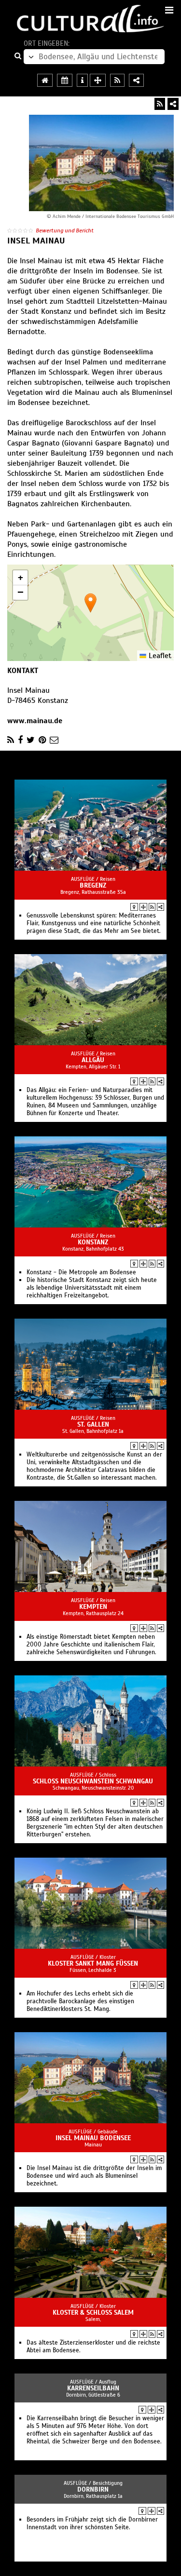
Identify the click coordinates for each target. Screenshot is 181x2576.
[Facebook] (20, 740)
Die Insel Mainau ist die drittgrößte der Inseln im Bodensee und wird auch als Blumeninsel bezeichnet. (94, 2176)
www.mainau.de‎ (35, 721)
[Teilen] (173, 104)
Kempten (93, 1607)
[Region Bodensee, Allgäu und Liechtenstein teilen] (136, 80)
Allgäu (93, 1060)
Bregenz (93, 885)
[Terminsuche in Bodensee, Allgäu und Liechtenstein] (65, 80)
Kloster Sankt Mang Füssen (93, 1963)
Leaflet (159, 656)
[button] (90, 603)
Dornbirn (93, 2489)
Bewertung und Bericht (65, 230)
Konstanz (93, 1242)
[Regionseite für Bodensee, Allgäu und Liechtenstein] (45, 80)
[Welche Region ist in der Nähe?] (98, 80)
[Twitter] (31, 740)
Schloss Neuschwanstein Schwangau (93, 1781)
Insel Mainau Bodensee (93, 2138)
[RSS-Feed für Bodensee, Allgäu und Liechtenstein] (117, 80)
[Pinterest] (42, 740)
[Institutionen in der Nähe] (143, 907)
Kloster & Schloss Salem (93, 2313)
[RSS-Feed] (160, 104)
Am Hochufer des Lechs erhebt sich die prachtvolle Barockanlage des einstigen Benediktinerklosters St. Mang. (80, 2001)
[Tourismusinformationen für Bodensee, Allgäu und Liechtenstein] (82, 80)
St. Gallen (93, 1424)
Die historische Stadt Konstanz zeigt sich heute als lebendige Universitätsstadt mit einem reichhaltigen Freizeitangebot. (92, 1288)
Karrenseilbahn (93, 2388)
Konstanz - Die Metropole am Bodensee (81, 1272)
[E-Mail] (54, 740)
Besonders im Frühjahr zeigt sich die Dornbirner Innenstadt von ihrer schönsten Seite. (92, 2523)
